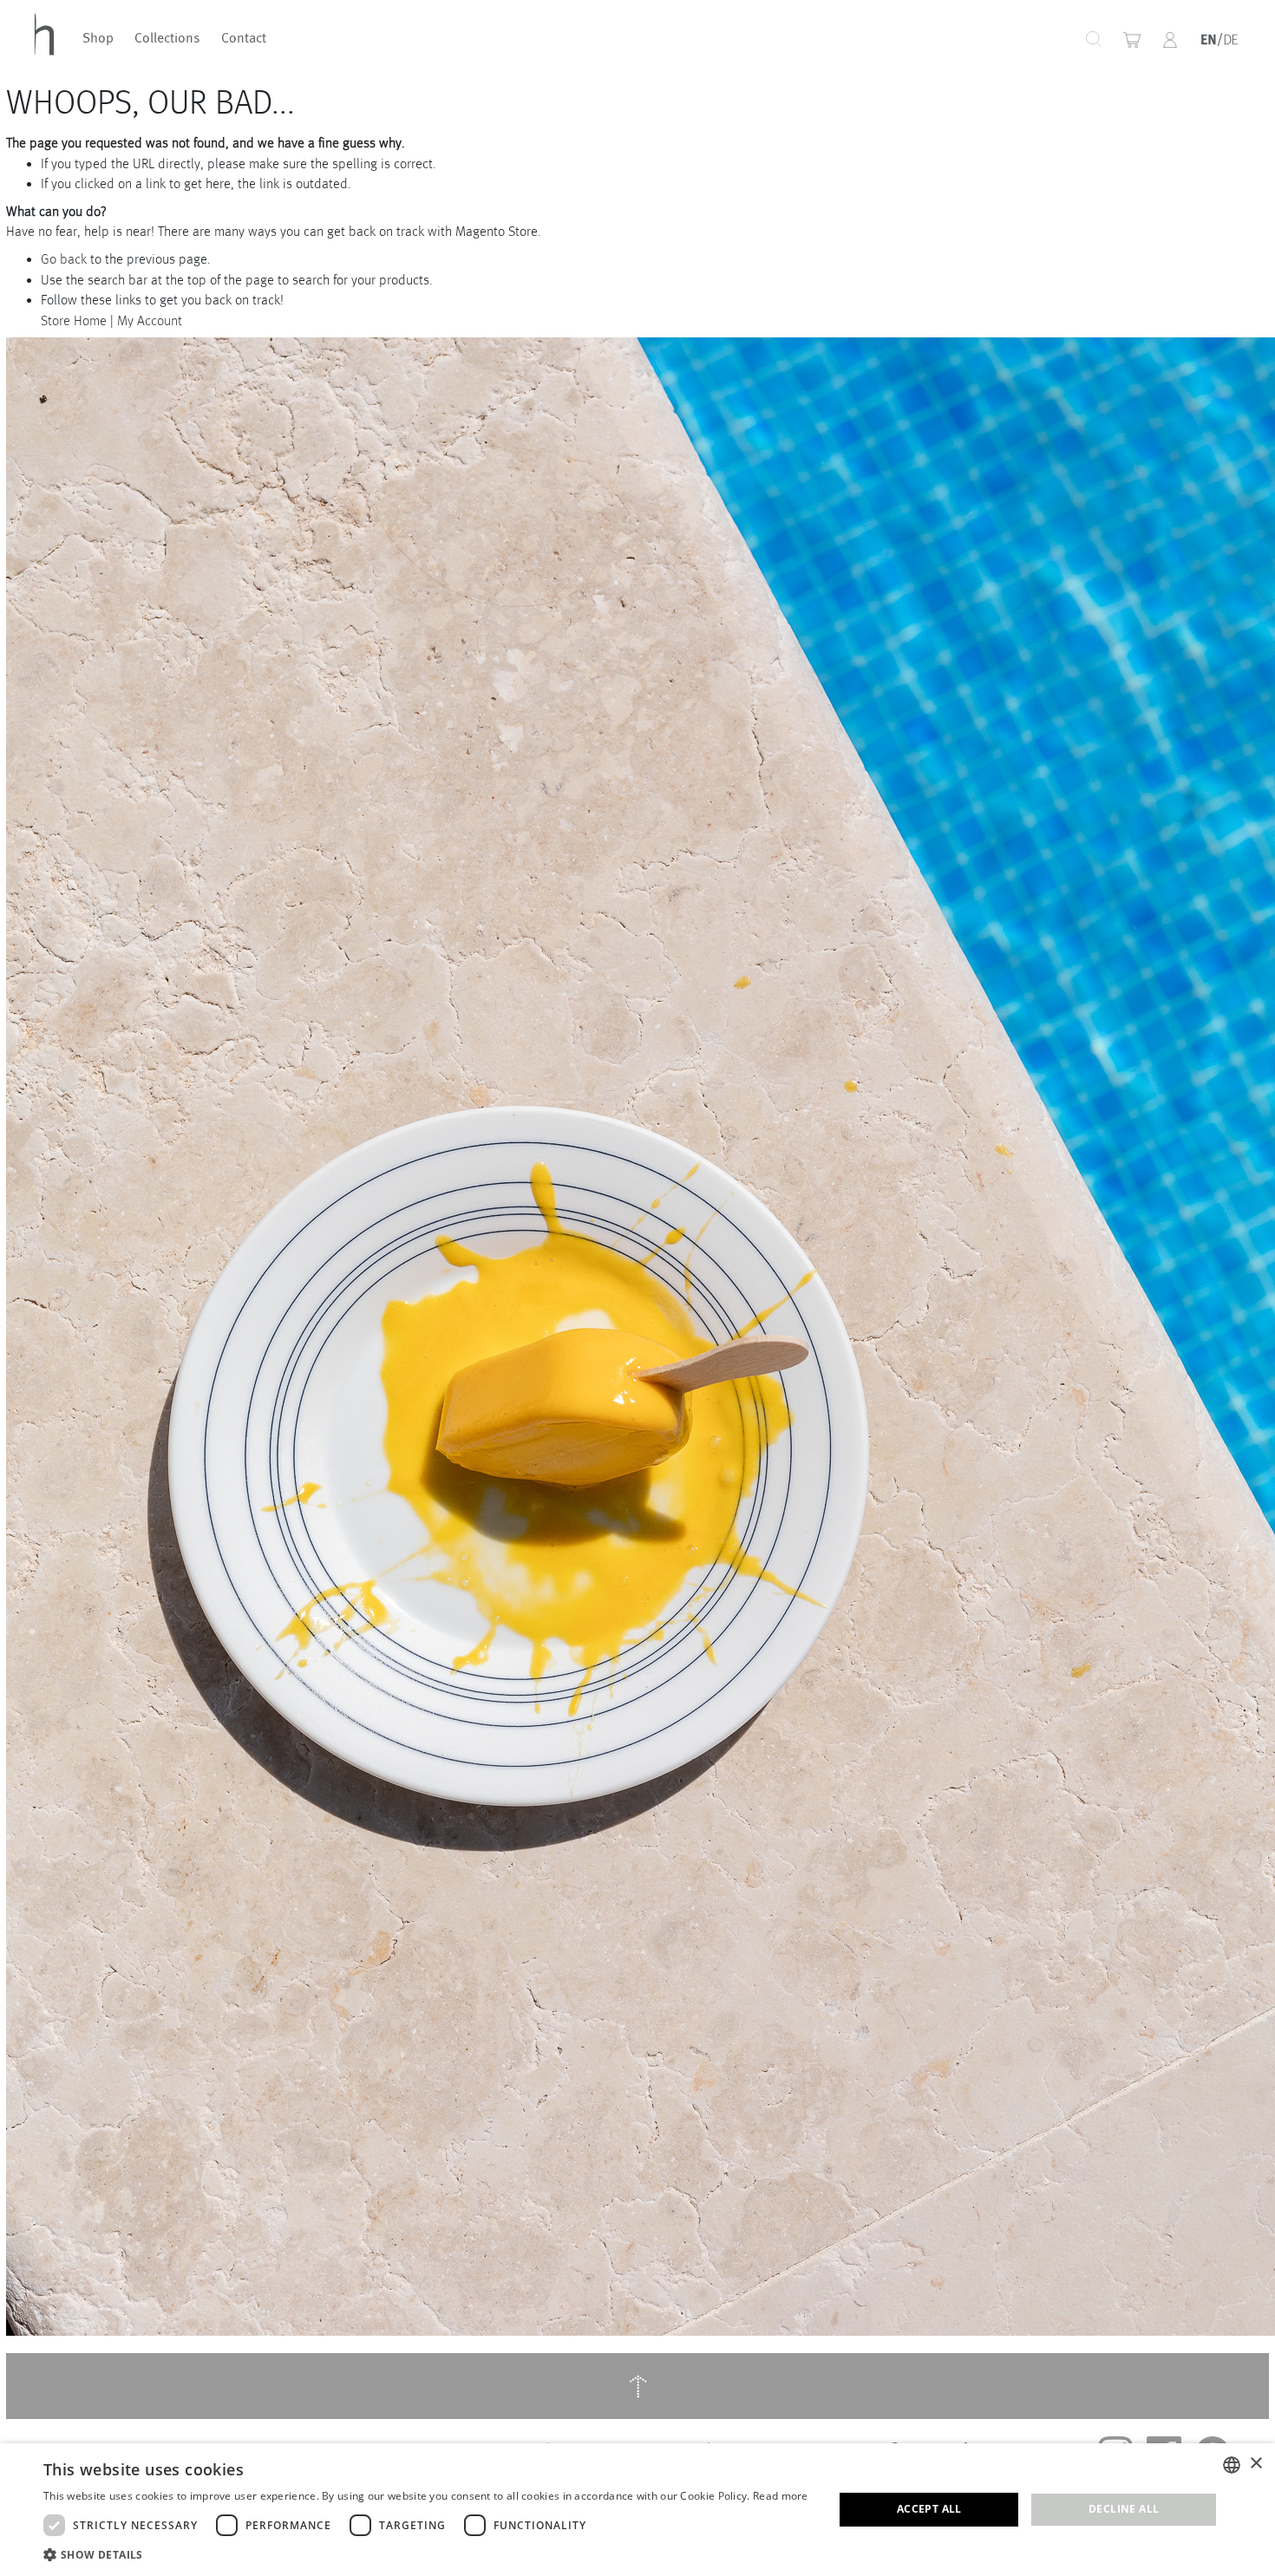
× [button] (1255, 2464)
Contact (244, 39)
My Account (150, 320)
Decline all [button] (1124, 2509)
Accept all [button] (929, 2509)
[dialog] (637, 2510)
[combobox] (1033, 39)
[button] (1170, 40)
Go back (64, 259)
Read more (781, 2496)
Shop (98, 39)
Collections (167, 39)
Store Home (74, 320)
